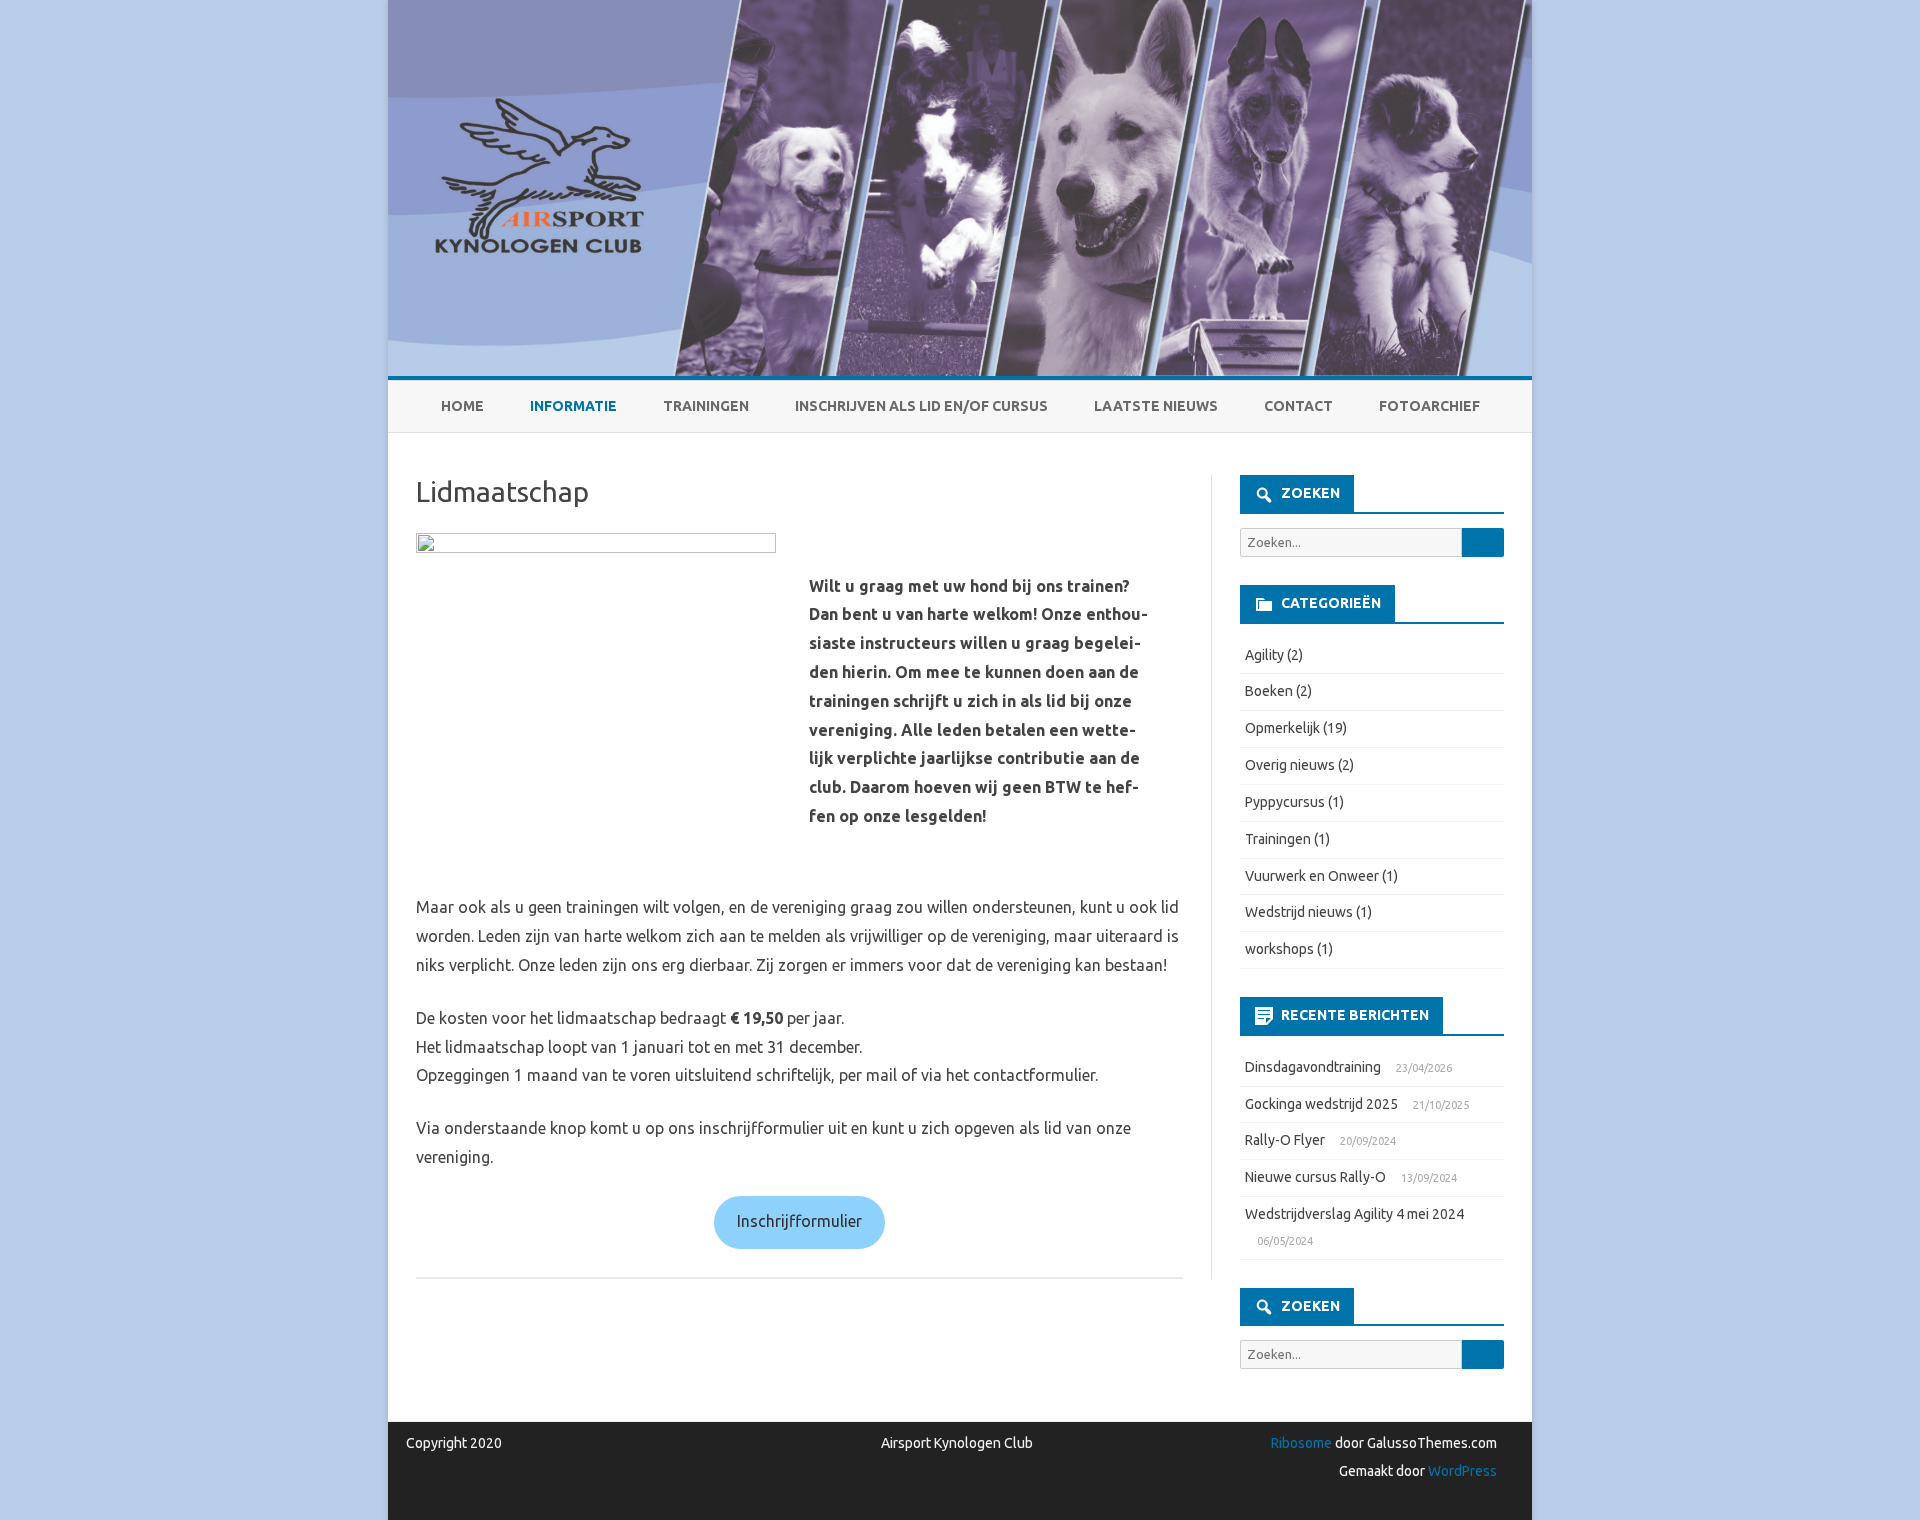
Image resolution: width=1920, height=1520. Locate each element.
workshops (1279, 949)
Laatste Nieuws (1156, 406)
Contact (1298, 406)
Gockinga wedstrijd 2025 (1321, 1104)
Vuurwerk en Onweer (1312, 876)
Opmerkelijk (1282, 728)
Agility (1264, 655)
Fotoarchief (1429, 406)
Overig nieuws (1290, 765)
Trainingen (706, 406)
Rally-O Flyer (1285, 1140)
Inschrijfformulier (799, 1221)
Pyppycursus (1285, 802)
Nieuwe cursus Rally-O (1315, 1177)
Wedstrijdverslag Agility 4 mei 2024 (1354, 1214)
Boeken (1269, 691)
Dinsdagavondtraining (1313, 1067)
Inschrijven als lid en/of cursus (921, 406)
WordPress (1461, 1471)
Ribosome (1301, 1443)
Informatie (573, 406)
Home (462, 406)
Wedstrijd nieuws (1299, 912)
